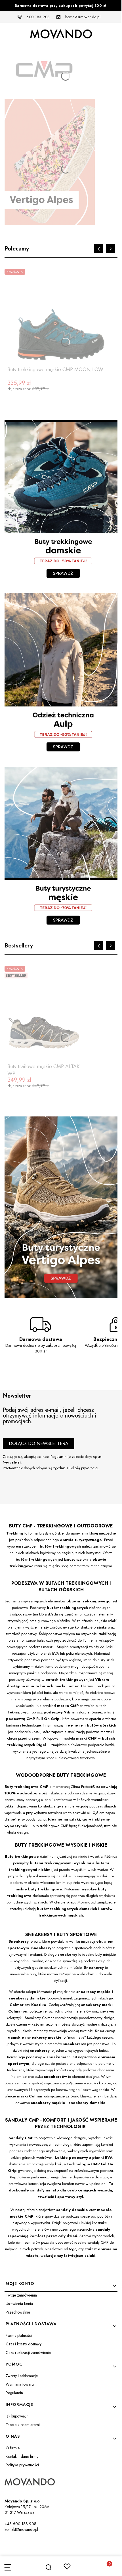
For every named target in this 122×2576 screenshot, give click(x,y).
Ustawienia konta (19, 2304)
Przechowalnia (18, 2312)
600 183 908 (38, 17)
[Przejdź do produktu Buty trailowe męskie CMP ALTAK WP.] (44, 1013)
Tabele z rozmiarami (23, 2425)
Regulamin (58, 1457)
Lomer (73, 1686)
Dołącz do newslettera (39, 1443)
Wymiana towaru (20, 2384)
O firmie (13, 2448)
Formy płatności (19, 2335)
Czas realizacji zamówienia (28, 2352)
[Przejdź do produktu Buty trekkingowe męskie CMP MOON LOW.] (61, 316)
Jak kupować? (17, 2416)
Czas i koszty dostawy (24, 2344)
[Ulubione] (67, 2566)
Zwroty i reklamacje (22, 2376)
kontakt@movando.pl (83, 17)
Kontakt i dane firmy (22, 2456)
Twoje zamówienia (21, 2295)
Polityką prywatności (84, 1468)
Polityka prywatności (22, 2465)
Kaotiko (39, 2005)
